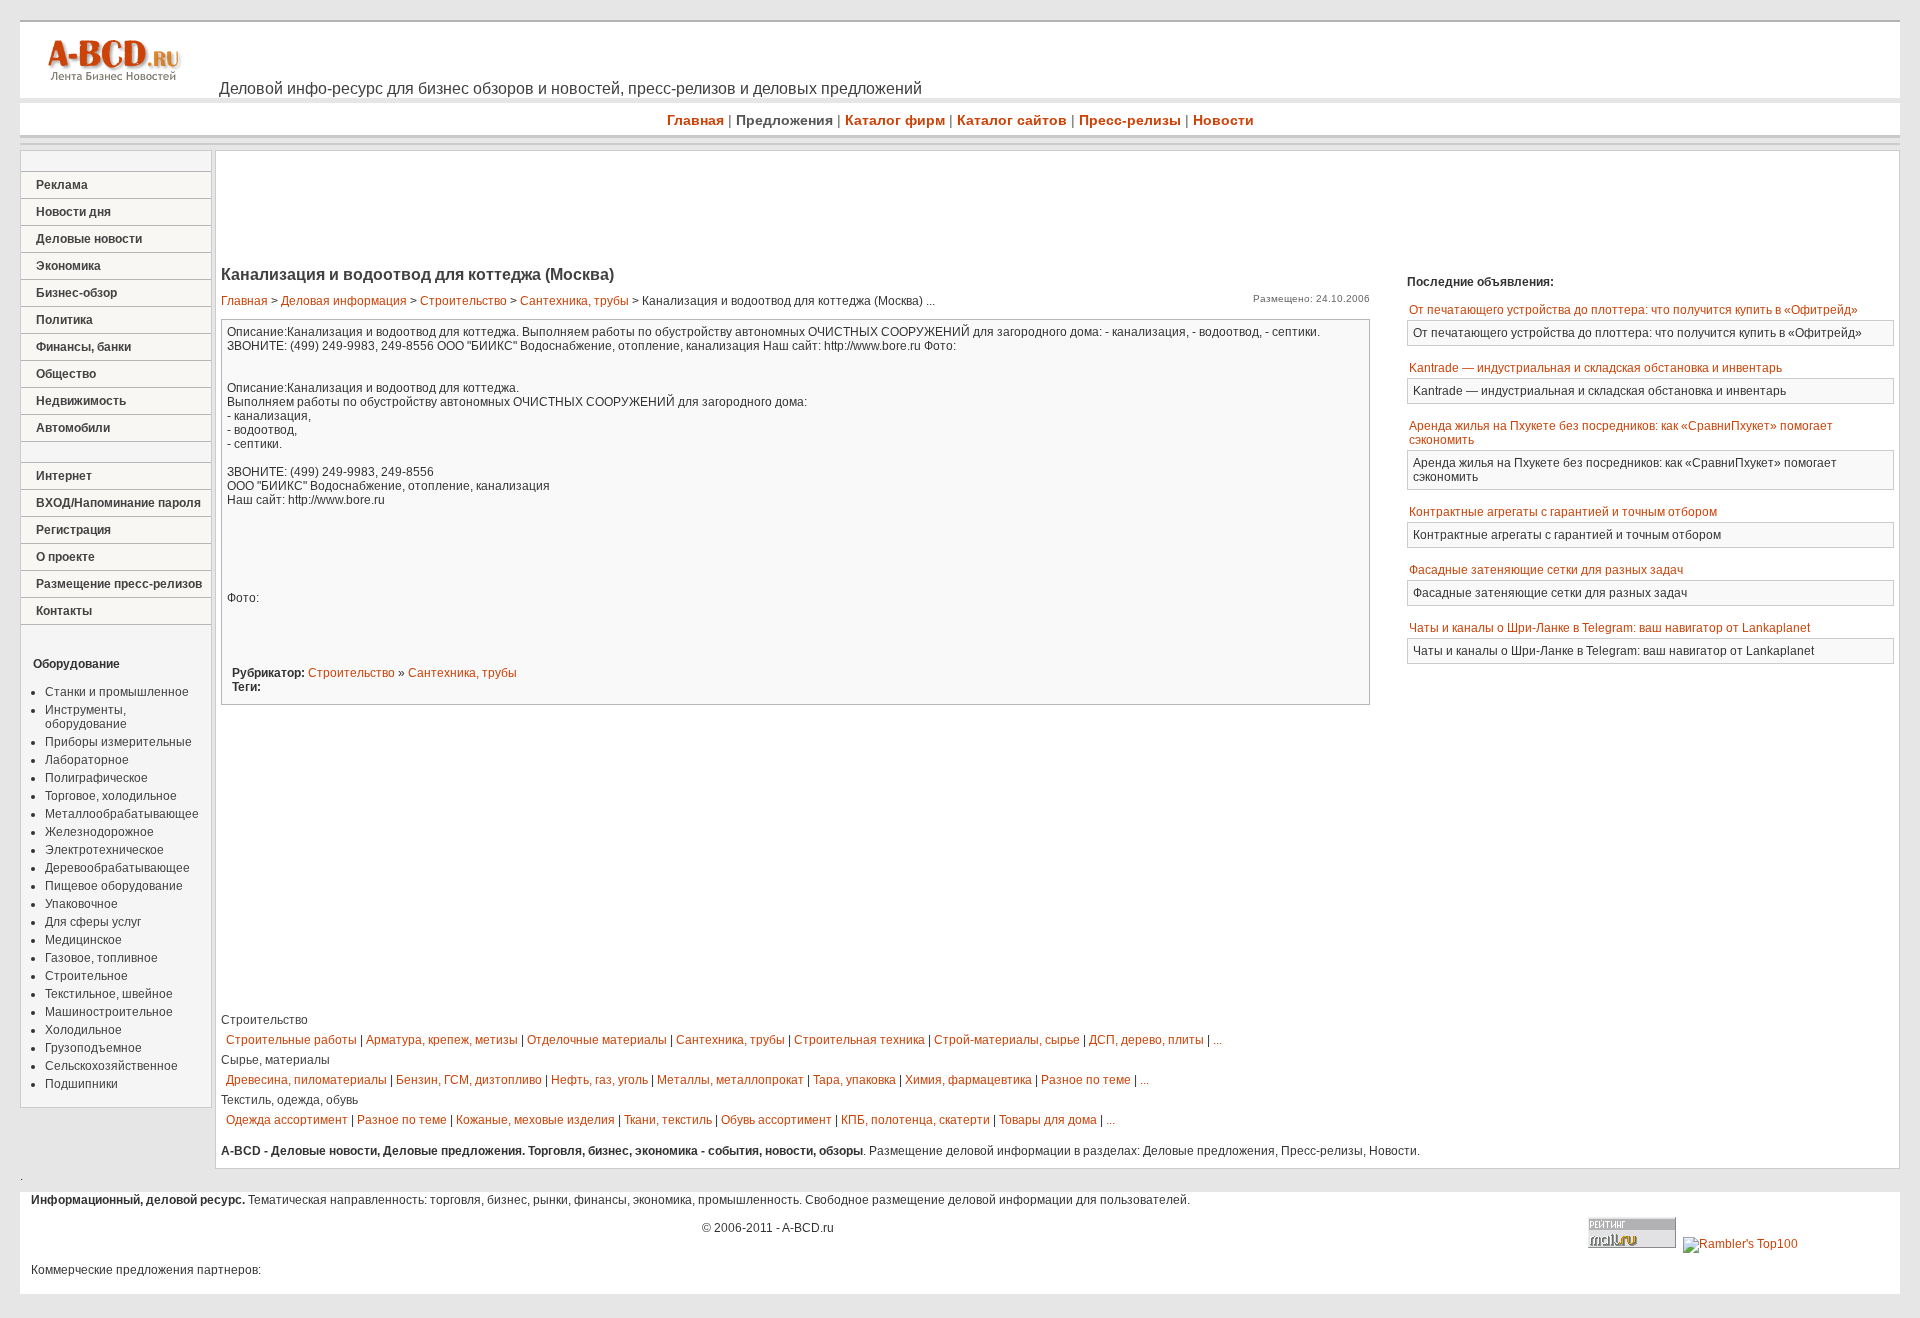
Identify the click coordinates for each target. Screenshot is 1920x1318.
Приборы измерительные (118, 742)
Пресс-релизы (1130, 120)
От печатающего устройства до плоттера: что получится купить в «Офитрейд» (1633, 310)
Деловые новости (89, 239)
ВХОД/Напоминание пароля (118, 503)
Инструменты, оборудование (86, 717)
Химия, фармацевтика (968, 1080)
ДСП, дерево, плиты (1146, 1040)
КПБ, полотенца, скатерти (915, 1120)
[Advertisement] (580, 210)
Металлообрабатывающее (122, 814)
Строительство (463, 301)
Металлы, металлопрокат (730, 1080)
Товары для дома (1048, 1120)
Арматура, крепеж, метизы (442, 1040)
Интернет (64, 476)
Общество (66, 374)
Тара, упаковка (854, 1080)
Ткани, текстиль (668, 1120)
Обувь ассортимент (776, 1120)
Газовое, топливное (101, 958)
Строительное (86, 976)
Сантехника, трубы (574, 301)
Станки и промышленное (117, 692)
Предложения (784, 120)
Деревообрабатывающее (117, 868)
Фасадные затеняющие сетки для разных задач (1546, 570)
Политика (64, 320)
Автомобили (73, 428)
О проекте (65, 557)
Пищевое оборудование (114, 886)
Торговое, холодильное (111, 796)
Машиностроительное (109, 1012)
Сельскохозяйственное (111, 1066)
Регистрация (73, 530)
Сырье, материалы (275, 1060)
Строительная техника (859, 1040)
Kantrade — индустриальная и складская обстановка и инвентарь (1595, 368)
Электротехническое (104, 850)
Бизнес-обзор (76, 293)
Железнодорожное (99, 832)
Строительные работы (291, 1040)
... (1217, 1040)
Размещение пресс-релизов (119, 584)
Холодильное (83, 1030)
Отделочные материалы (597, 1040)
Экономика (68, 266)
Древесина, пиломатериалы (306, 1080)
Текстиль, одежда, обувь (289, 1100)
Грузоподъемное (93, 1048)
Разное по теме (1086, 1080)
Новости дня (73, 212)
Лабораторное (87, 760)
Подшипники (81, 1084)
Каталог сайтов (1012, 120)
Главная (695, 120)
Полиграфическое (96, 778)
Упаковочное (81, 904)
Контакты (64, 611)
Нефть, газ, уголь (599, 1080)
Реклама (62, 185)
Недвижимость (81, 401)
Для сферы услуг (93, 922)
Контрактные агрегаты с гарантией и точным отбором (1563, 512)
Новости (1223, 120)
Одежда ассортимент (287, 1120)
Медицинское (83, 940)
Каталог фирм (895, 120)
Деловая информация (344, 301)
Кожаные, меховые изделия (535, 1120)
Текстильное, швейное (109, 994)
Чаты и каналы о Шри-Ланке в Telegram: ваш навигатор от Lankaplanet (1609, 628)
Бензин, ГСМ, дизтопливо (469, 1080)
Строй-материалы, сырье (1007, 1040)
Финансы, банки (83, 347)
